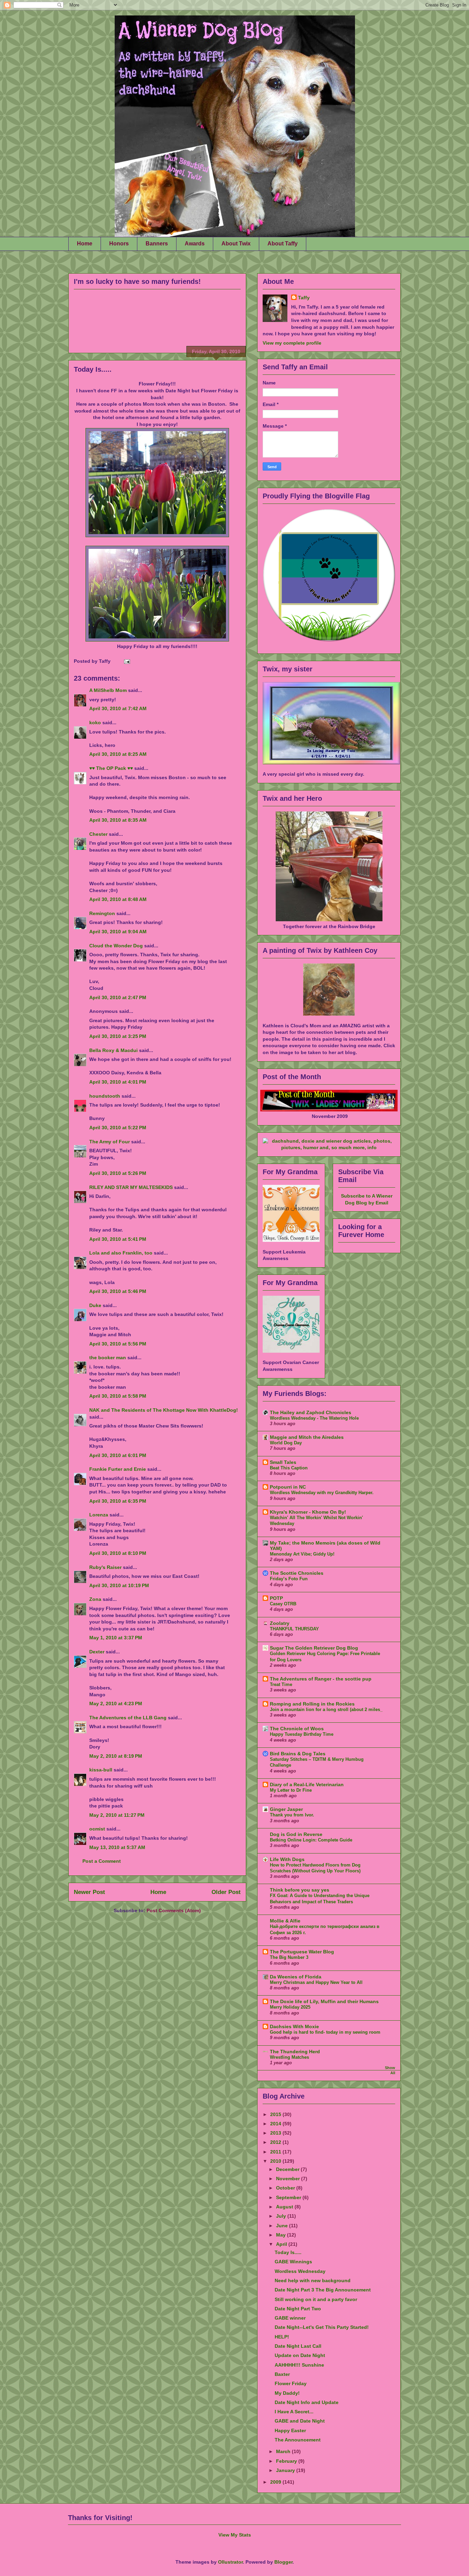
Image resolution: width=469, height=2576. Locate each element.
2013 (276, 2133)
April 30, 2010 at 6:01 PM (118, 1455)
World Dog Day (286, 1443)
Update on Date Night (300, 2355)
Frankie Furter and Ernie (118, 1469)
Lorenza (99, 1515)
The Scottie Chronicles (297, 1573)
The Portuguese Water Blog (302, 1952)
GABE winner (290, 2318)
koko (95, 723)
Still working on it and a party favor (316, 2299)
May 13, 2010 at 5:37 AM (117, 1847)
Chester (98, 834)
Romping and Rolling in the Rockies (312, 1704)
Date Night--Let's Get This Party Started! (322, 2327)
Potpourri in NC (288, 1487)
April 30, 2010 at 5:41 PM (118, 1239)
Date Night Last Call (298, 2346)
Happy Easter (290, 2430)
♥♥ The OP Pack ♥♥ (111, 768)
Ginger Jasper (286, 1809)
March (284, 2451)
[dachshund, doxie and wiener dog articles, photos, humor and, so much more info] (329, 1147)
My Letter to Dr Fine (291, 1790)
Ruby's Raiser (105, 1567)
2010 (276, 2161)
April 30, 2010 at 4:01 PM (118, 1082)
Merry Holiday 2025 (290, 2007)
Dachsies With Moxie (294, 2026)
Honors (119, 244)
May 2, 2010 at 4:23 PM (116, 1703)
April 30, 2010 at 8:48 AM (118, 899)
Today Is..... (93, 369)
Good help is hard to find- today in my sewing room (325, 2032)
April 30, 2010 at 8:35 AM (118, 820)
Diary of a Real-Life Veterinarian (307, 1784)
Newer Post (89, 1892)
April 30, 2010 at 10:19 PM (119, 1585)
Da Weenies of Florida (296, 1977)
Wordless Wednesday (300, 2271)
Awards (195, 244)
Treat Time (281, 1684)
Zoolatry (280, 1623)
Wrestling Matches (289, 2057)
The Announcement (298, 2440)
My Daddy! (287, 2393)
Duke (95, 1305)
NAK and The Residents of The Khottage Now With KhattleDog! (164, 1410)
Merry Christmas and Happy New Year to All (316, 1982)
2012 (276, 2142)
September (289, 2197)
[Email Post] (126, 661)
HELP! (282, 2337)
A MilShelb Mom (108, 690)
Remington (102, 913)
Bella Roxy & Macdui (113, 1050)
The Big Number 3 (289, 1957)
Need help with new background (313, 2280)
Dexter (97, 1652)
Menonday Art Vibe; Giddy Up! (302, 1554)
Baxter (282, 2374)
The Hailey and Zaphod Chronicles (311, 1412)
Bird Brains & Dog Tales (298, 1754)
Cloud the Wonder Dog (116, 946)
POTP (276, 1598)
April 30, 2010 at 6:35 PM (118, 1501)
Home (85, 244)
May (282, 2235)
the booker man (108, 1358)
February (287, 2461)
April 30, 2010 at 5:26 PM (118, 1173)
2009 (276, 2482)
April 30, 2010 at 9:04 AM (118, 932)
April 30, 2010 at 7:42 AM (118, 708)
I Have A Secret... (294, 2412)
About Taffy (283, 244)
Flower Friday (291, 2383)
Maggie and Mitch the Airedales (307, 1437)
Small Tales (283, 1462)
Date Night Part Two (298, 2309)
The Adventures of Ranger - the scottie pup (321, 1679)
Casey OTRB (283, 1604)
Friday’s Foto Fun (289, 1579)
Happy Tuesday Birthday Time (302, 1734)
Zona (95, 1599)
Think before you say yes (300, 1890)
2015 (276, 2114)
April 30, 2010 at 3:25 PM (118, 1036)
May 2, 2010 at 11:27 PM (117, 1815)
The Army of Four (110, 1142)
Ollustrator (230, 2562)
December (288, 2169)
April (282, 2244)
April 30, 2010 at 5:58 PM (118, 1396)
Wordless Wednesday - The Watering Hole (314, 1418)
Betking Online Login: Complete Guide (311, 1840)
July (282, 2216)
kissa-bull (101, 1770)
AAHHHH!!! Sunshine (299, 2365)
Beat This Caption (289, 1468)
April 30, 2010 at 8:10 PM (118, 1553)
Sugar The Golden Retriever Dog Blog (314, 1648)
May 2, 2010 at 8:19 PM (116, 1756)
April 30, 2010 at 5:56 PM (118, 1344)
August (285, 2207)
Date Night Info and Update (307, 2402)
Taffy (304, 298)
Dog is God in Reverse (296, 1834)
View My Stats (235, 2535)
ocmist (97, 1829)
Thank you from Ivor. (292, 1815)
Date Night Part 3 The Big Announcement (323, 2290)
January (286, 2470)
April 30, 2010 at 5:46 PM (118, 1291)
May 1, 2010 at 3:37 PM (116, 1638)
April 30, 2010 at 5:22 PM (118, 1128)
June (283, 2226)
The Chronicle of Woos (297, 1729)
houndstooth (105, 1096)
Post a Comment (102, 1861)
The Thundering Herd (295, 2052)
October (286, 2188)
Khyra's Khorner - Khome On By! (308, 1512)
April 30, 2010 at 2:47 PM (118, 997)
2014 (276, 2124)
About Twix (236, 244)
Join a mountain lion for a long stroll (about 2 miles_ (326, 1709)
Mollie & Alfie (285, 1921)
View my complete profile (292, 343)
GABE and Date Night (300, 2421)
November (289, 2179)
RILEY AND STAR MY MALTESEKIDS (131, 1187)
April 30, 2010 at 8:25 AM (118, 754)
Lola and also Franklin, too (121, 1253)
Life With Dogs (287, 1859)
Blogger (283, 2562)
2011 (276, 2152)
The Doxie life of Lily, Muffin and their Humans (324, 2001)
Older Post (226, 1892)
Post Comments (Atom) (174, 1910)
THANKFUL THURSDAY (294, 1629)
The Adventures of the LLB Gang (128, 1718)
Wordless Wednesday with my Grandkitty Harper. (322, 1493)
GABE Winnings (293, 2262)
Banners (157, 244)
